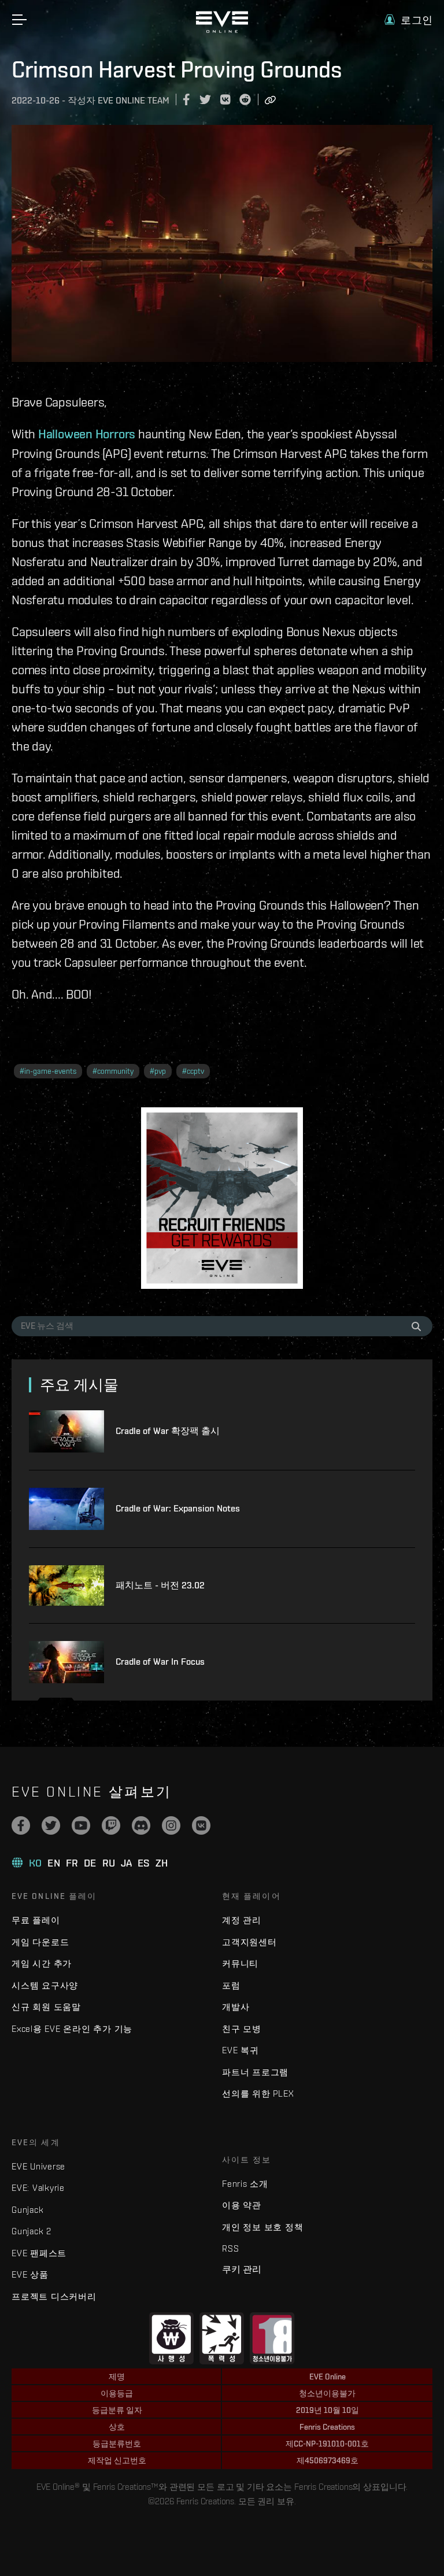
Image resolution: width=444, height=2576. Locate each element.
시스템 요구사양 (45, 1985)
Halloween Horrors (87, 434)
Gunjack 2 (32, 2231)
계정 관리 (242, 1920)
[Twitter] (51, 1825)
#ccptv (193, 1071)
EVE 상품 (30, 2274)
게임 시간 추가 (42, 1963)
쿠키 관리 (242, 2269)
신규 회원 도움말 (46, 2007)
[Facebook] (21, 1825)
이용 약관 (242, 2205)
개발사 (236, 2007)
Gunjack (27, 2210)
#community (113, 1071)
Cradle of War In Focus (160, 1662)
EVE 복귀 (240, 2050)
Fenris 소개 (245, 2184)
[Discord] (141, 1825)
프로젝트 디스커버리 (54, 2296)
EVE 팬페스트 (39, 2253)
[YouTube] (81, 1825)
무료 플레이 (36, 1920)
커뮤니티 (240, 1963)
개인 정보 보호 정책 (262, 2227)
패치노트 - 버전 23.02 (160, 1585)
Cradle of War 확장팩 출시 (168, 1431)
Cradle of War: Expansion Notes (178, 1508)
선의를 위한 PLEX (258, 2093)
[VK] (201, 1825)
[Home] (222, 30)
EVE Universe (38, 2166)
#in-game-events (48, 1071)
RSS (230, 2248)
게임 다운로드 (40, 1942)
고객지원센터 (249, 1942)
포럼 (231, 1985)
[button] (408, 20)
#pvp (158, 1071)
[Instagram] (171, 1825)
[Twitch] (111, 1825)
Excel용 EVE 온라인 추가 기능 (72, 2029)
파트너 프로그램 (255, 2072)
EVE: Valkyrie (38, 2188)
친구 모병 (242, 2029)
